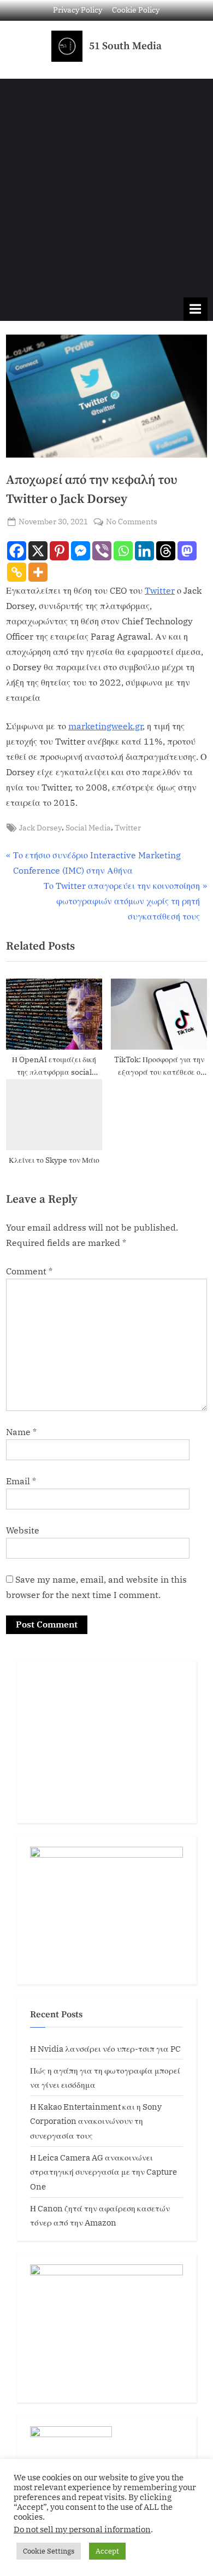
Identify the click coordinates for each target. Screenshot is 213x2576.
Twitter (160, 590)
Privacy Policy (78, 10)
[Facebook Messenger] (81, 551)
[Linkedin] (144, 551)
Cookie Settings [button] (49, 2551)
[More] (38, 572)
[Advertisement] (106, 185)
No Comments (132, 521)
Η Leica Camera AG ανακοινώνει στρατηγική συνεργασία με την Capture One (103, 2172)
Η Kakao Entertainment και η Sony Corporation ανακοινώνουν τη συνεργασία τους (96, 2121)
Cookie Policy (136, 10)
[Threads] (166, 551)
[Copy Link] (17, 572)
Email (21, 1481)
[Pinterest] (59, 551)
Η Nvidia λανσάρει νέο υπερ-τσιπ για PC (105, 2048)
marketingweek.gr (105, 726)
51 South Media (125, 46)
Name (21, 1432)
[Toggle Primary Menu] (196, 309)
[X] (38, 551)
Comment (29, 1271)
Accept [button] (107, 2551)
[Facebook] (17, 551)
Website (23, 1530)
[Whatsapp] (123, 551)
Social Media (88, 828)
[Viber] (102, 551)
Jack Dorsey (40, 828)
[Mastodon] (187, 551)
